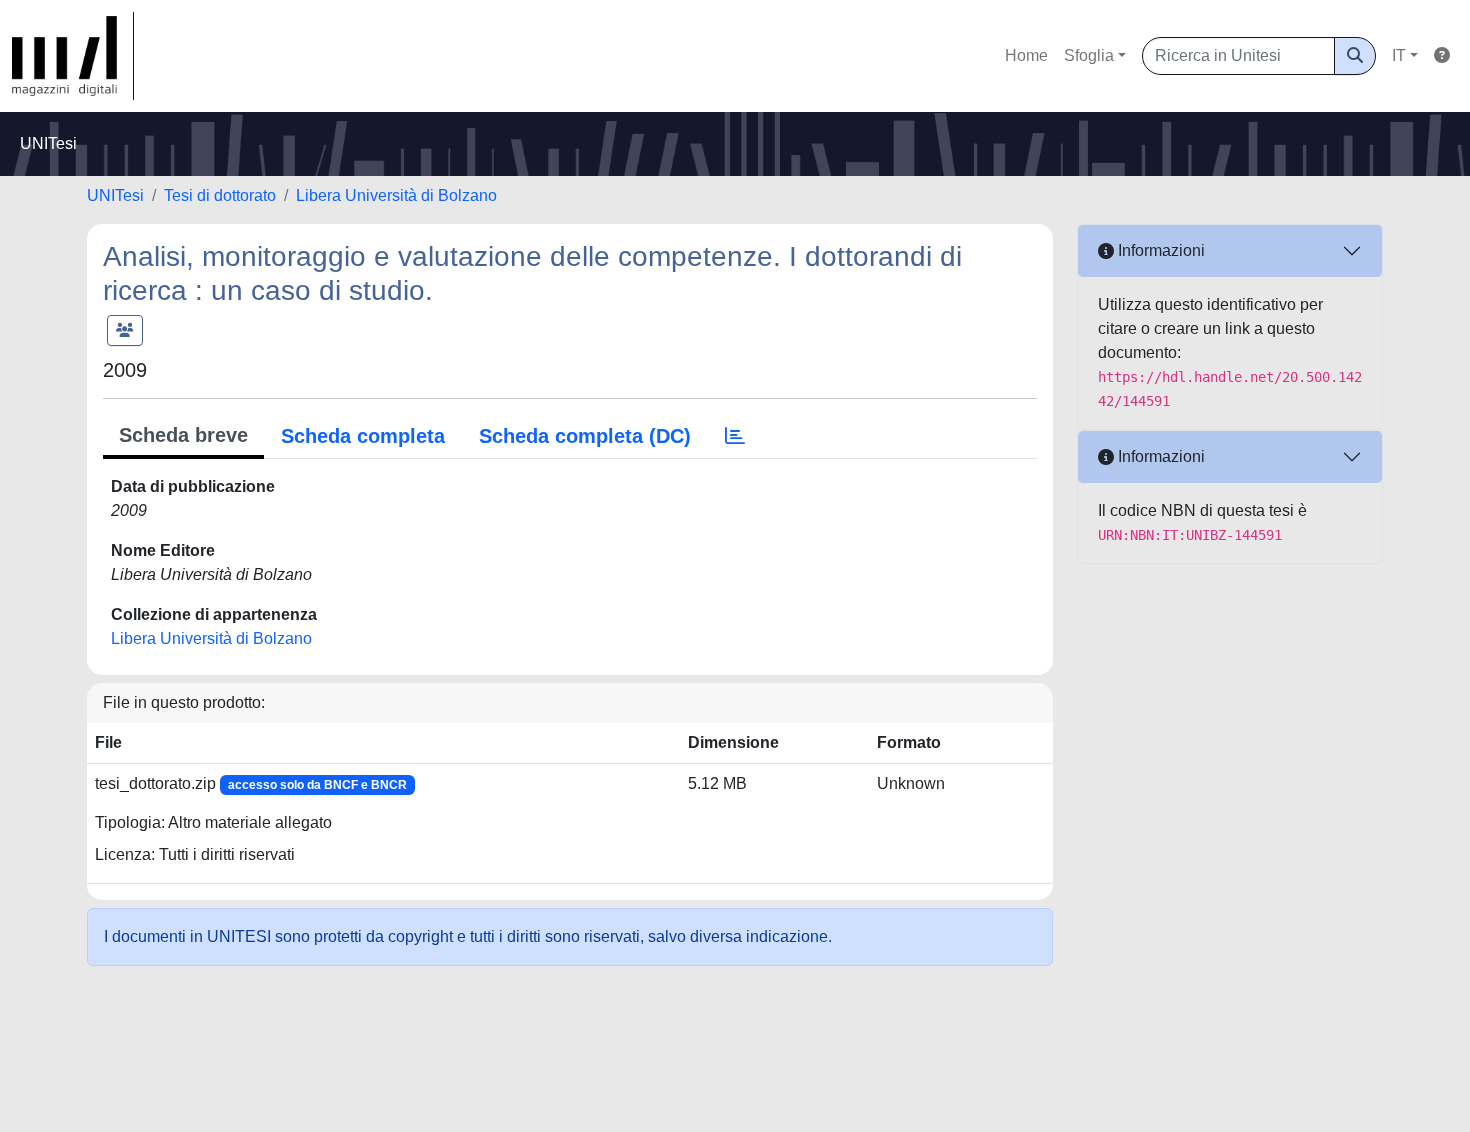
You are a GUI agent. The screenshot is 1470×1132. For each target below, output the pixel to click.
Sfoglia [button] (1089, 55)
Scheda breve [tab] (183, 435)
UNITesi (115, 195)
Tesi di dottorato (220, 195)
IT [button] (1399, 55)
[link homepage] (73, 56)
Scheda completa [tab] (363, 436)
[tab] (735, 436)
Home (1026, 55)
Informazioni (1159, 250)
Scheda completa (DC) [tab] (585, 436)
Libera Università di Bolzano (396, 195)
